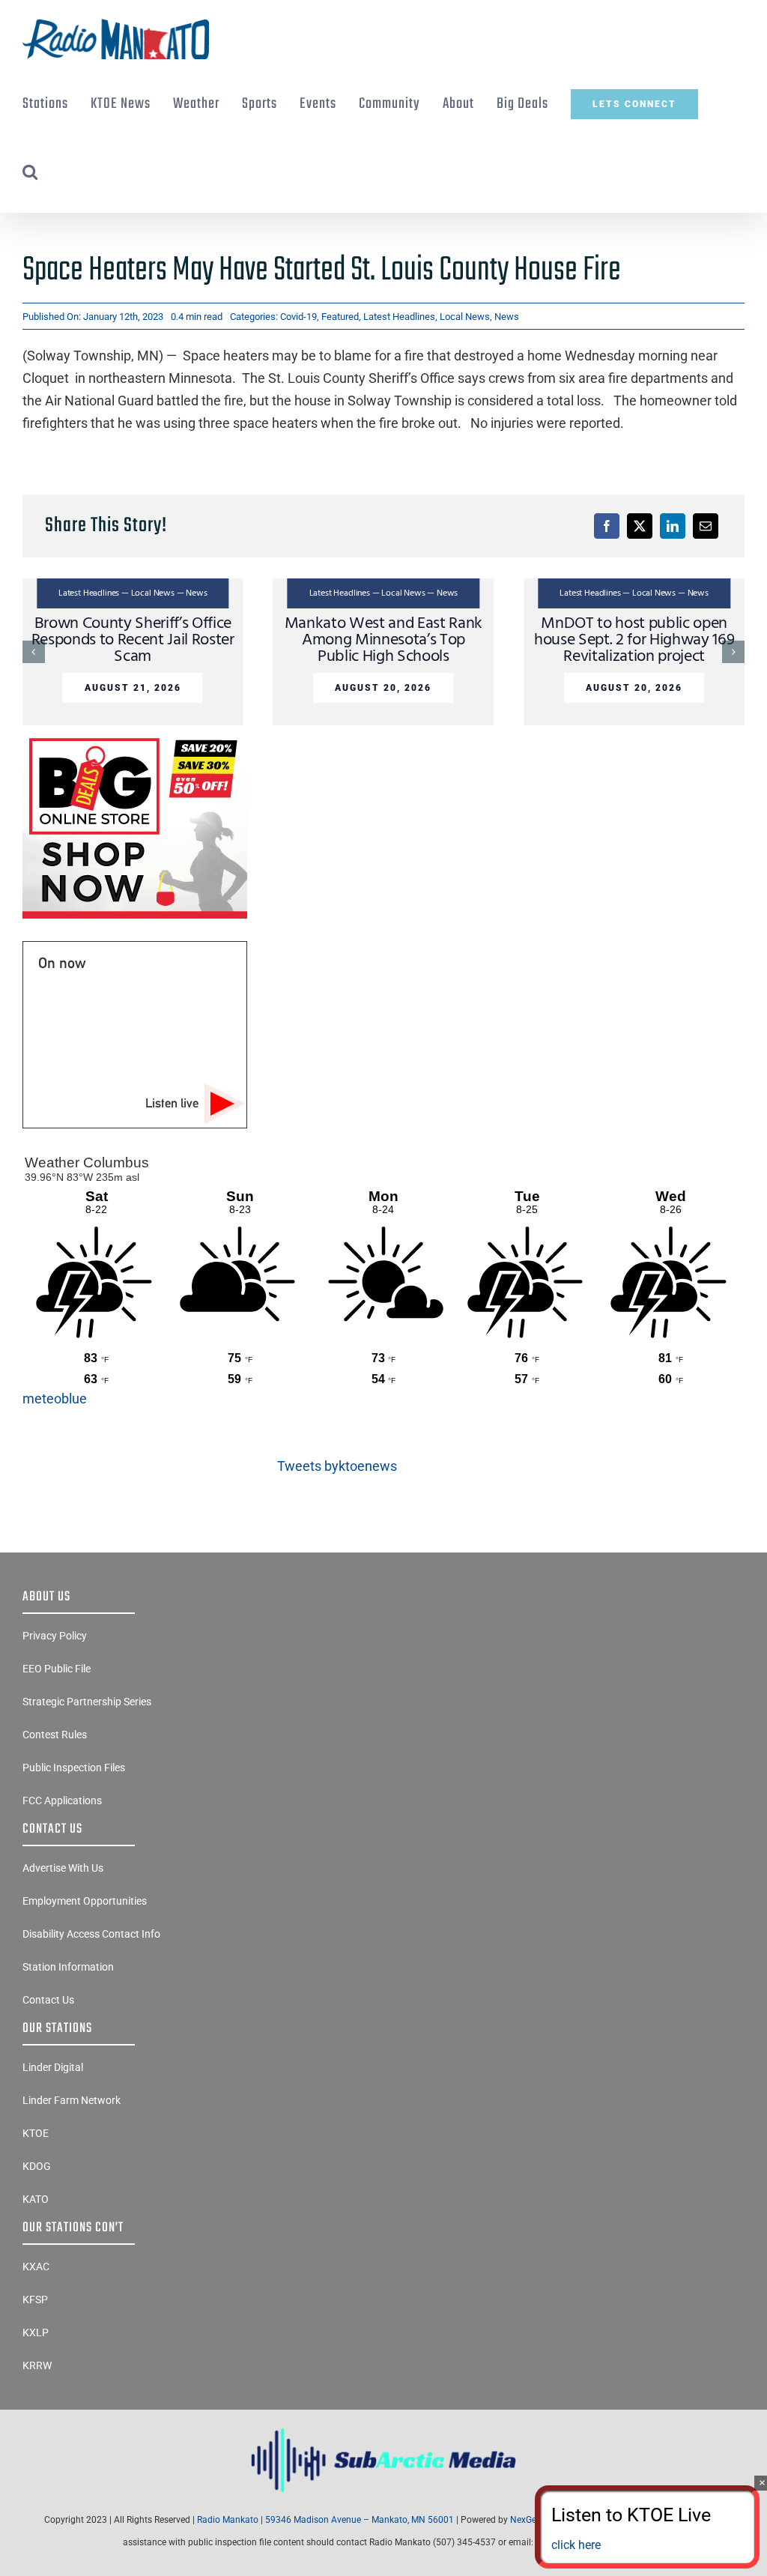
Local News (465, 317)
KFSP (35, 2300)
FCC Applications (62, 1801)
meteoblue (55, 1399)
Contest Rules (55, 1735)
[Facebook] (607, 526)
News (507, 317)
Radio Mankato (228, 2520)
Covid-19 (298, 317)
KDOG (37, 2166)
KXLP (36, 2332)
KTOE (36, 2133)
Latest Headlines (399, 317)
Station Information (68, 1967)
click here (576, 2545)
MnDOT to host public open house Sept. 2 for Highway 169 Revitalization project (634, 640)
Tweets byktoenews (337, 1466)
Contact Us (48, 2000)
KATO (36, 2199)
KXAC (36, 2267)
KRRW (37, 2365)
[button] (30, 172)
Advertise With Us (63, 1868)
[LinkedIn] (673, 526)
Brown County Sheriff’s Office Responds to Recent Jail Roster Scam (133, 640)
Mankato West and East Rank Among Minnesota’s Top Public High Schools (383, 640)
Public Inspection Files (74, 1768)
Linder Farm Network (72, 2100)
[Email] (706, 526)
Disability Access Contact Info (91, 1934)
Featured (340, 317)
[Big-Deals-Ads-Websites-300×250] (135, 738)
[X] (640, 526)
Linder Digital (53, 2067)
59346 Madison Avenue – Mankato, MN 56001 (360, 2520)
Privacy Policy (55, 1636)
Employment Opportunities (85, 1901)
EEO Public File (57, 1669)
